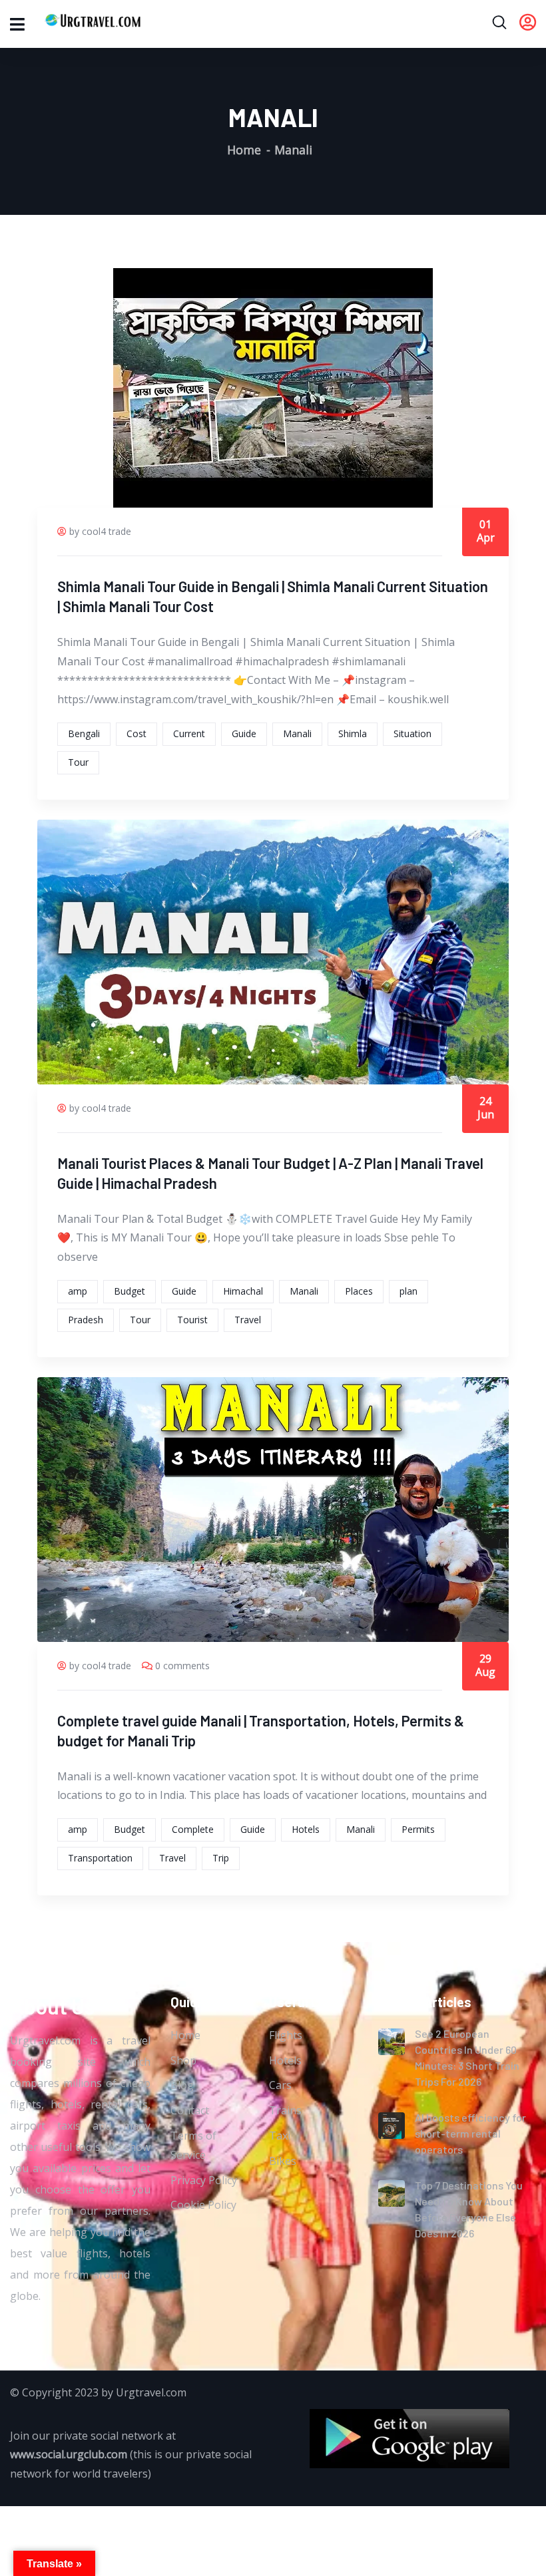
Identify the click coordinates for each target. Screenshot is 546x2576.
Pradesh (86, 1320)
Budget (130, 1291)
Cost (136, 733)
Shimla (353, 733)
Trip (221, 1858)
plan (409, 1291)
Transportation (100, 1858)
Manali (297, 733)
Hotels (306, 1829)
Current (189, 733)
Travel (248, 1320)
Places (359, 1291)
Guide (244, 733)
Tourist (192, 1320)
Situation (412, 733)
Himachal (243, 1291)
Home (244, 150)
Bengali (84, 733)
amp (78, 1291)
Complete (193, 1829)
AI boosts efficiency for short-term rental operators (470, 2133)
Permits (418, 1829)
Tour (78, 762)
